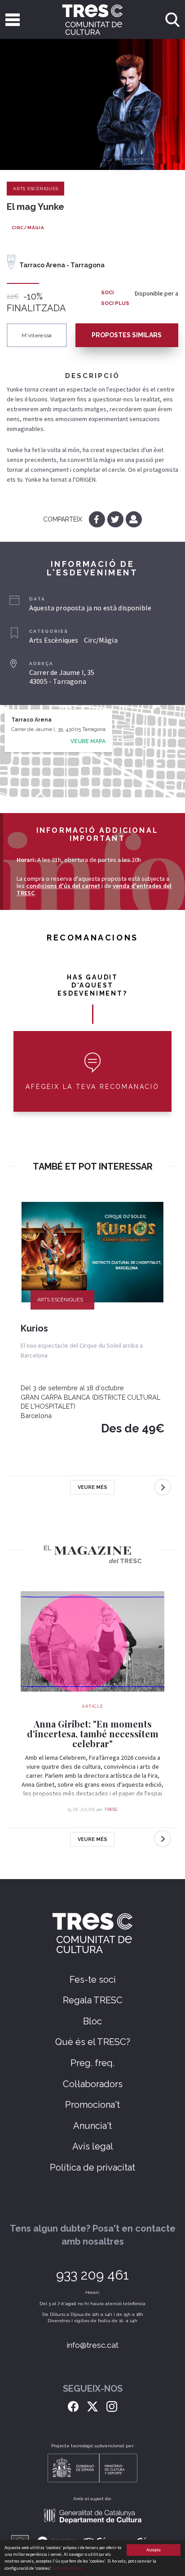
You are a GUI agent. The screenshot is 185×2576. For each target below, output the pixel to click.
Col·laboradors (93, 2084)
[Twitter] (116, 519)
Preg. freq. (92, 2063)
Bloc (92, 2021)
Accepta (154, 2550)
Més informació (68, 2568)
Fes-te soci (93, 1980)
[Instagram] (112, 2406)
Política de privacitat (92, 2167)
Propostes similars (127, 335)
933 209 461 (92, 2275)
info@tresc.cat (93, 2345)
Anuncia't (92, 2126)
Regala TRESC (93, 2000)
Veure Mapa (88, 741)
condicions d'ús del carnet (63, 886)
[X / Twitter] (92, 2406)
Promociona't (92, 2105)
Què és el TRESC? (93, 2042)
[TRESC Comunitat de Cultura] (93, 20)
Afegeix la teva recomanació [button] (92, 1087)
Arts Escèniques (35, 189)
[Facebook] (98, 519)
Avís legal (93, 2146)
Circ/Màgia (28, 228)
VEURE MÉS (92, 1487)
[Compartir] (134, 519)
